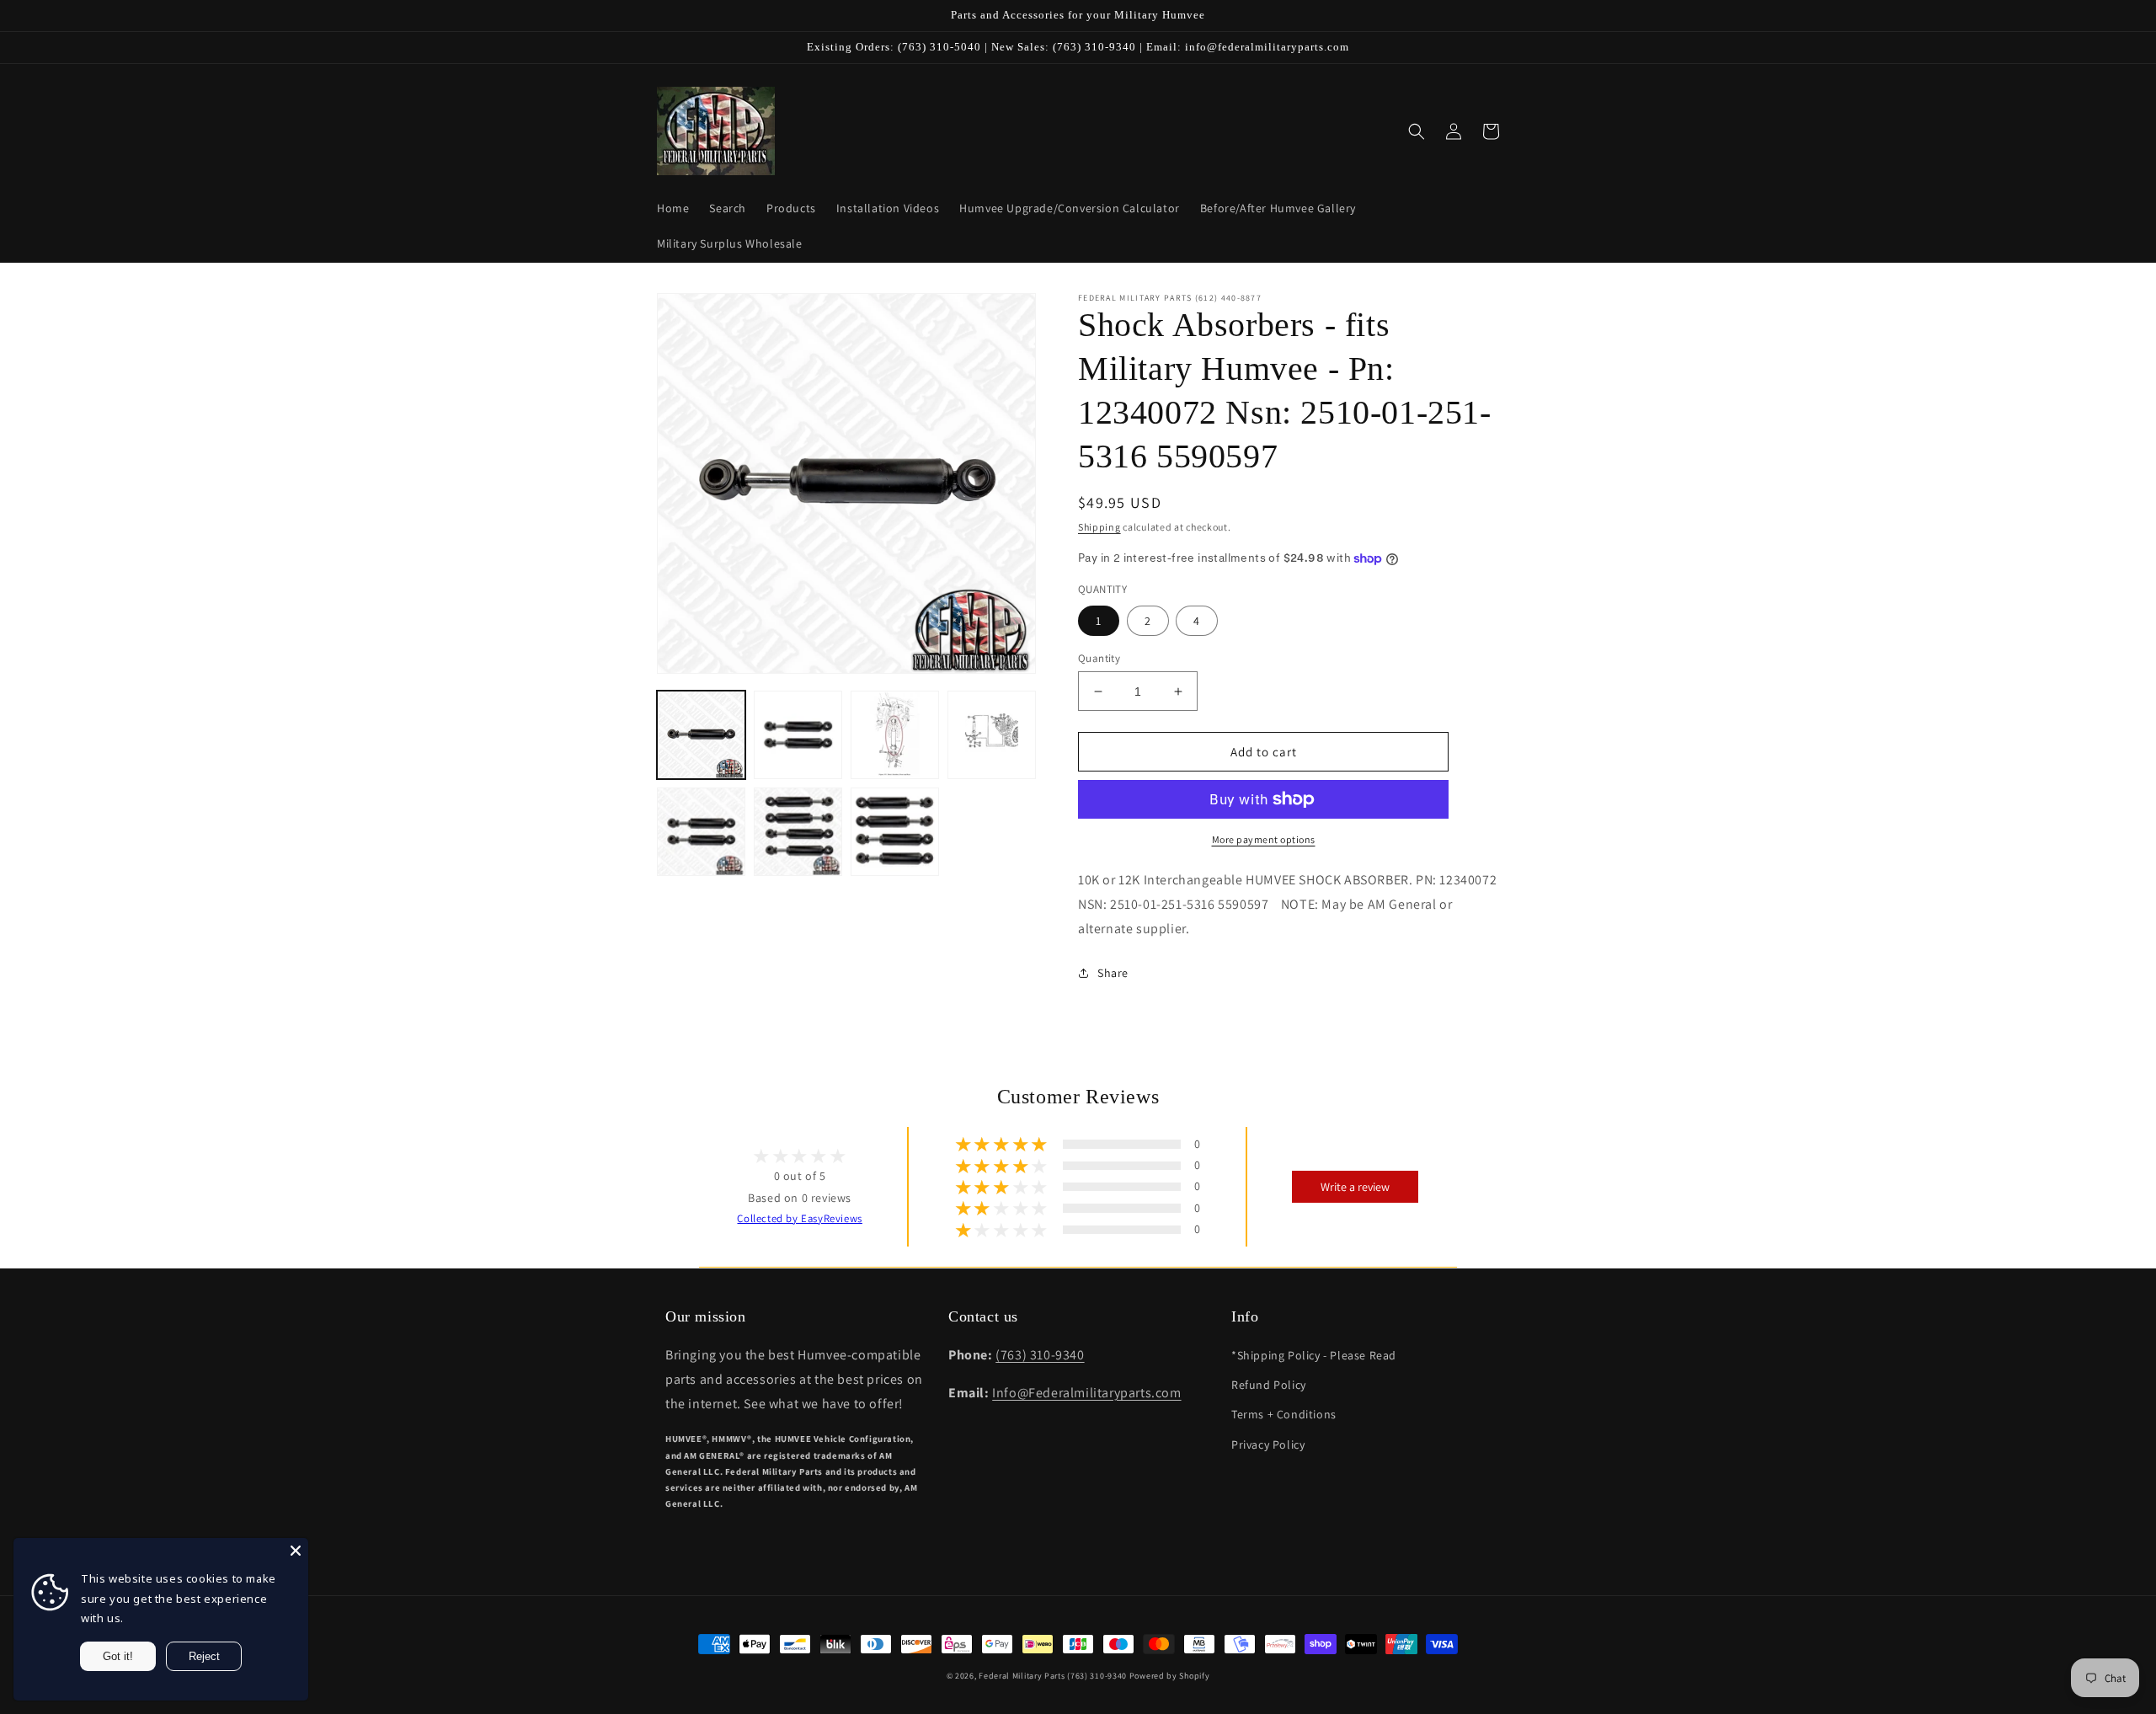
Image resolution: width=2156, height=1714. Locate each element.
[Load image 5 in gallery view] (701, 832)
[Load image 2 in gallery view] (798, 735)
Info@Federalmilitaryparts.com (1086, 1393)
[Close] (296, 1551)
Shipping (1099, 527)
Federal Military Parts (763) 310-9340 (1053, 1676)
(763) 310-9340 (1040, 1355)
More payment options (1264, 839)
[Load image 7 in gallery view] (895, 832)
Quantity (1099, 658)
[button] (1417, 131)
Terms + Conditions (1284, 1414)
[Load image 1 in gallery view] (701, 735)
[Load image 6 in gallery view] (798, 832)
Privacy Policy (1268, 1444)
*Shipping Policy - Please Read (1314, 1355)
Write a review (1355, 1187)
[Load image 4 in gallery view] (992, 735)
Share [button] (1113, 973)
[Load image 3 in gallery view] (895, 735)
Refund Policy (1269, 1385)
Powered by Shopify (1170, 1676)
